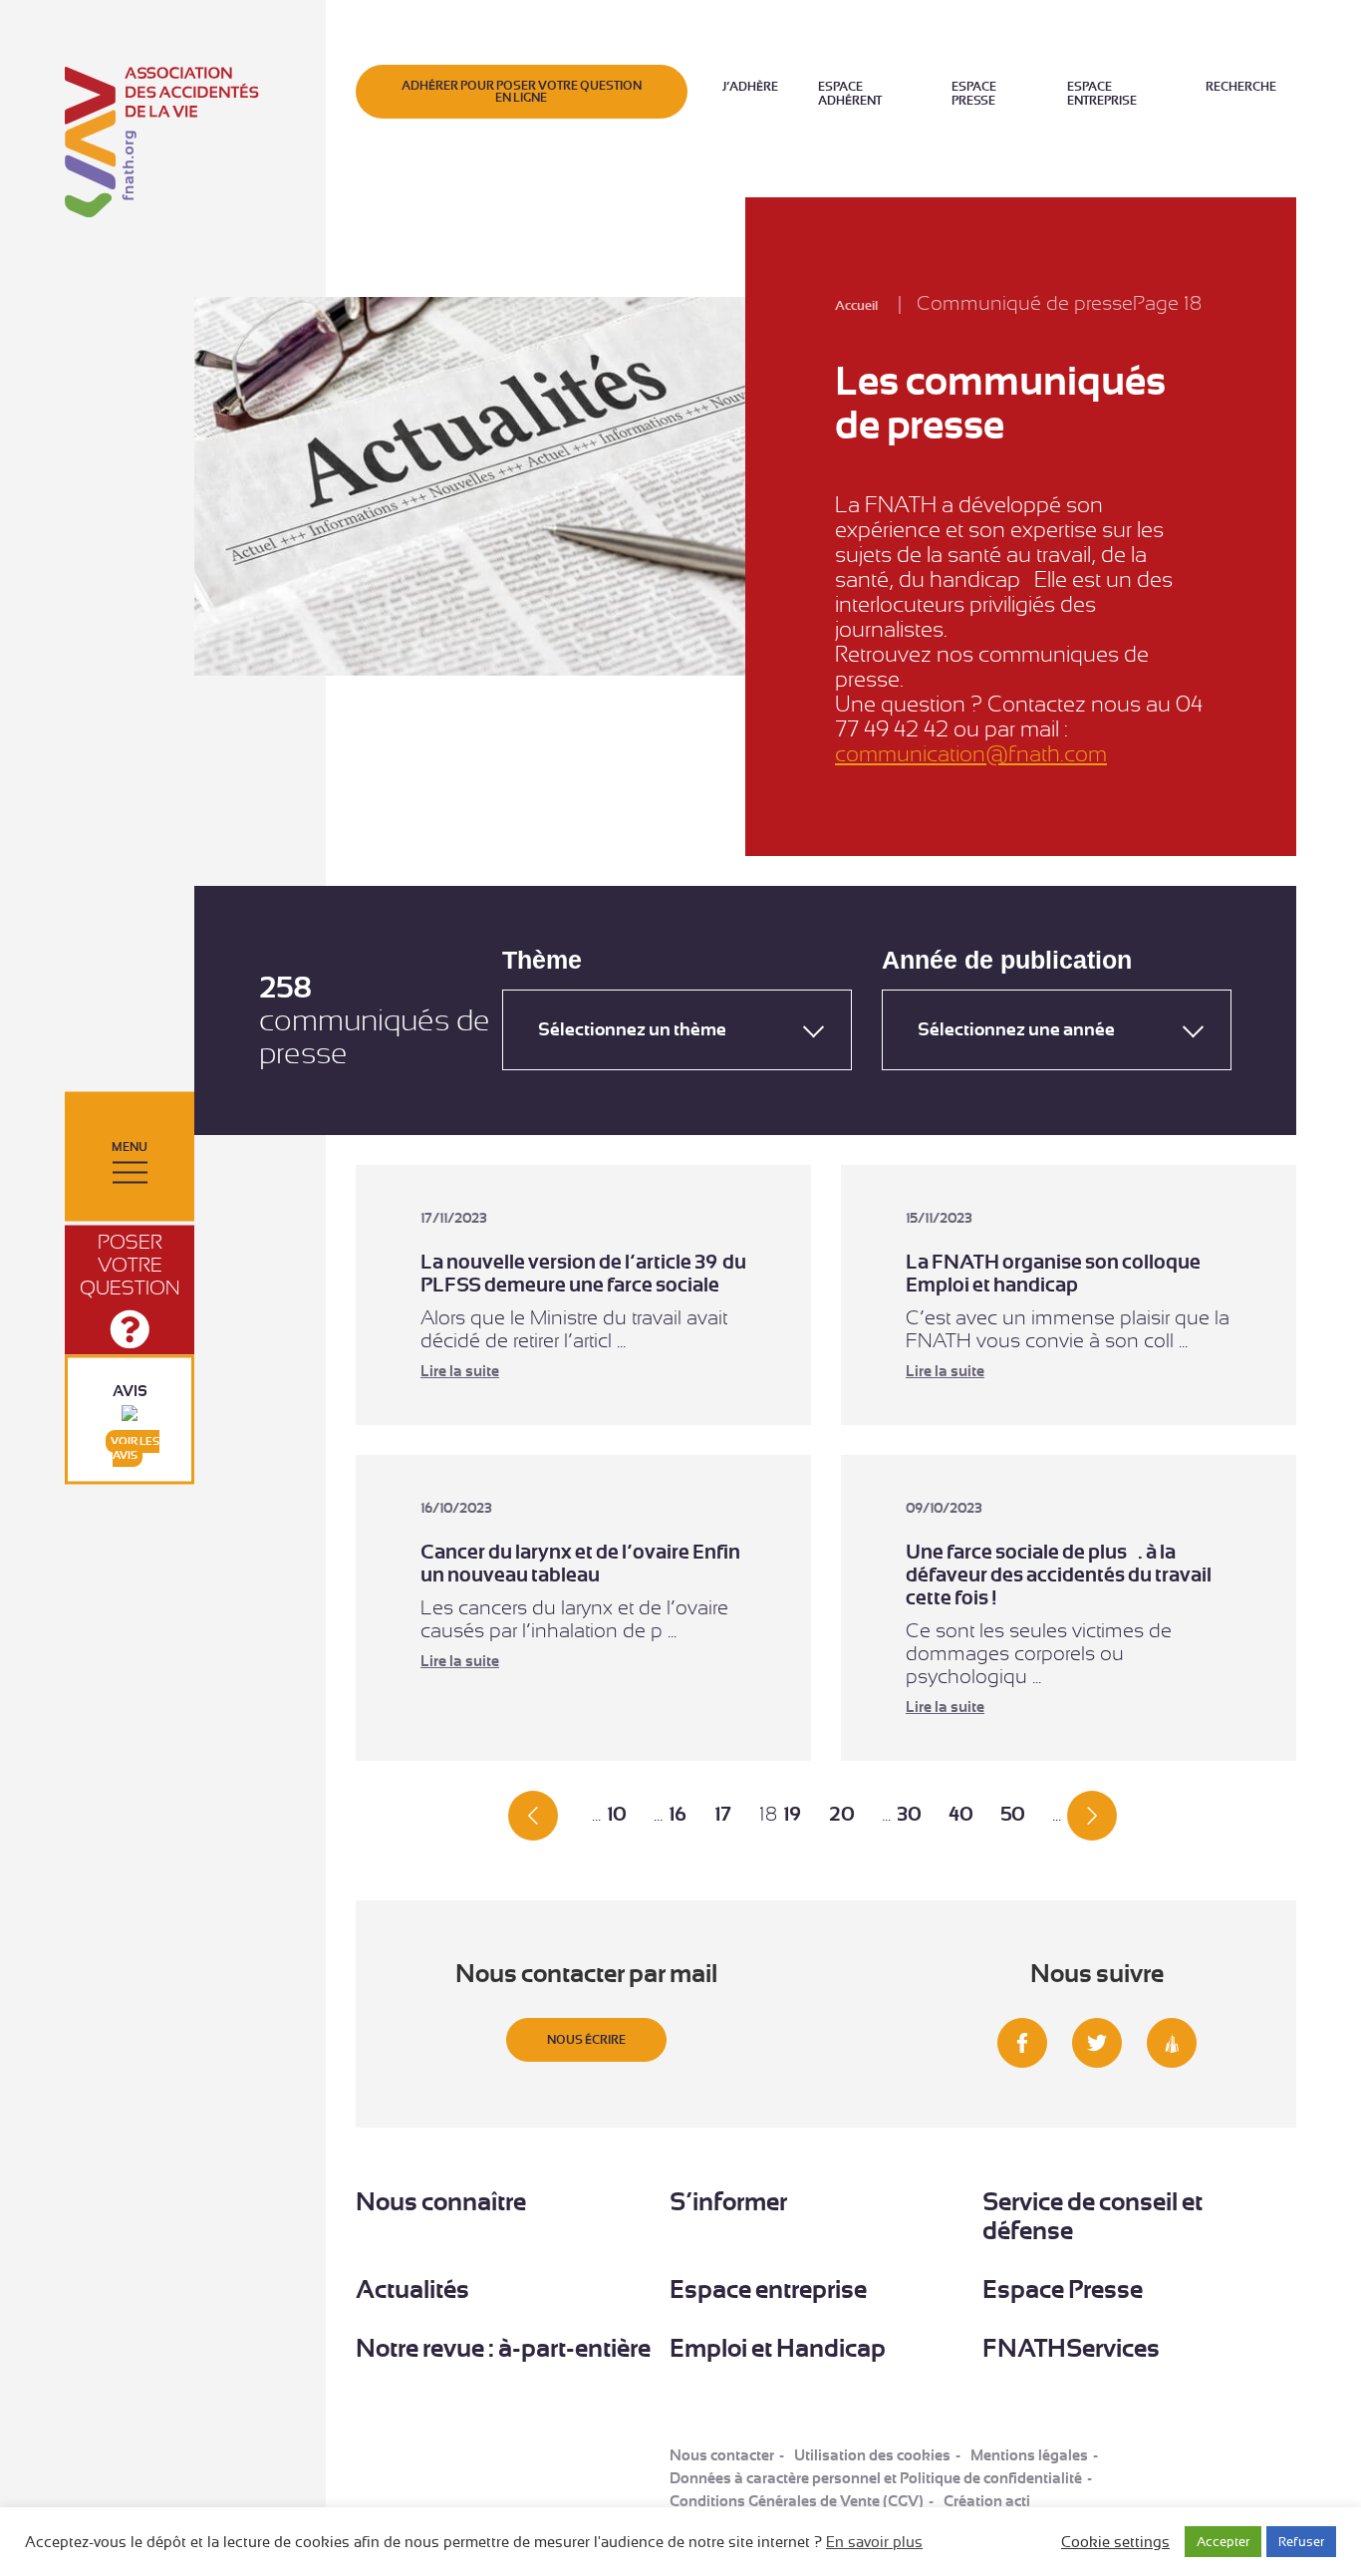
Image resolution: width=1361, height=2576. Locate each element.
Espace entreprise (1102, 94)
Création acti (987, 2501)
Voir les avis (135, 1448)
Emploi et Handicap (778, 2348)
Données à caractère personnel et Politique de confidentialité (876, 2478)
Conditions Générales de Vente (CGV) (797, 2501)
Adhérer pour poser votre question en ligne (522, 92)
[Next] (1092, 1814)
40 (960, 1814)
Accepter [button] (1223, 2542)
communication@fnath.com (971, 754)
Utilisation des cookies (872, 2455)
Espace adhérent (850, 94)
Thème (542, 960)
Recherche (1241, 87)
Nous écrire (586, 2040)
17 (723, 1814)
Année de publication (1007, 960)
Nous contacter (722, 2455)
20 (841, 1814)
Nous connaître (441, 2202)
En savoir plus (874, 2542)
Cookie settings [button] (1115, 2542)
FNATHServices (1071, 2348)
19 (792, 1814)
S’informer (728, 2202)
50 (1012, 1814)
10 (616, 1814)
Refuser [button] (1301, 2542)
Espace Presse (974, 94)
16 (678, 1814)
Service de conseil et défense (1092, 2216)
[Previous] (533, 1814)
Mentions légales (1029, 2455)
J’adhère (750, 87)
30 (909, 1814)
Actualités (412, 2290)
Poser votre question (130, 1265)
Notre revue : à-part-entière (503, 2348)
